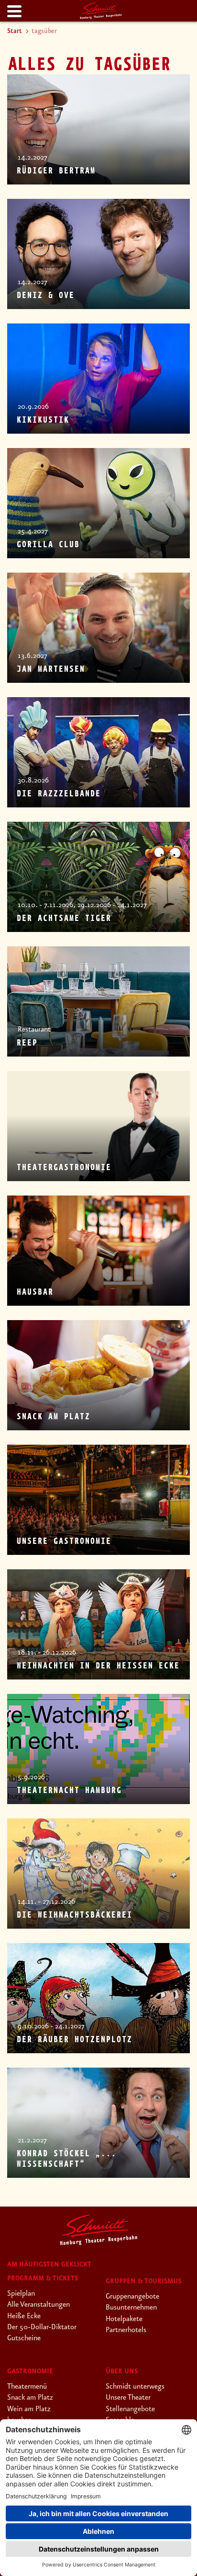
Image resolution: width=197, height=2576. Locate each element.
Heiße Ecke (24, 2316)
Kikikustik (43, 420)
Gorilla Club (48, 545)
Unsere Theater (128, 2398)
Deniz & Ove (45, 296)
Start (15, 31)
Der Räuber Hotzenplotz (74, 2040)
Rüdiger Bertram (56, 171)
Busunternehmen (131, 2308)
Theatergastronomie (64, 1168)
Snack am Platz (53, 1417)
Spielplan (21, 2294)
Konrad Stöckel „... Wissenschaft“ (66, 2159)
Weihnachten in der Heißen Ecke (98, 1666)
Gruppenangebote (132, 2297)
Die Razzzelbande (58, 794)
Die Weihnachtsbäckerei (74, 1915)
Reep (27, 1043)
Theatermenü (27, 2387)
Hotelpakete (124, 2319)
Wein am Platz (29, 2409)
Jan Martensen (50, 669)
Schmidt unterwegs (135, 2387)
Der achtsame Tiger (64, 919)
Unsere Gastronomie (64, 1541)
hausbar (35, 1292)
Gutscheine (24, 2338)
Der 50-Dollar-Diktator (42, 2327)
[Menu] (13, 12)
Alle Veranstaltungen (38, 2305)
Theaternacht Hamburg (69, 1791)
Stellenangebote (130, 2409)
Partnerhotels (126, 2330)
